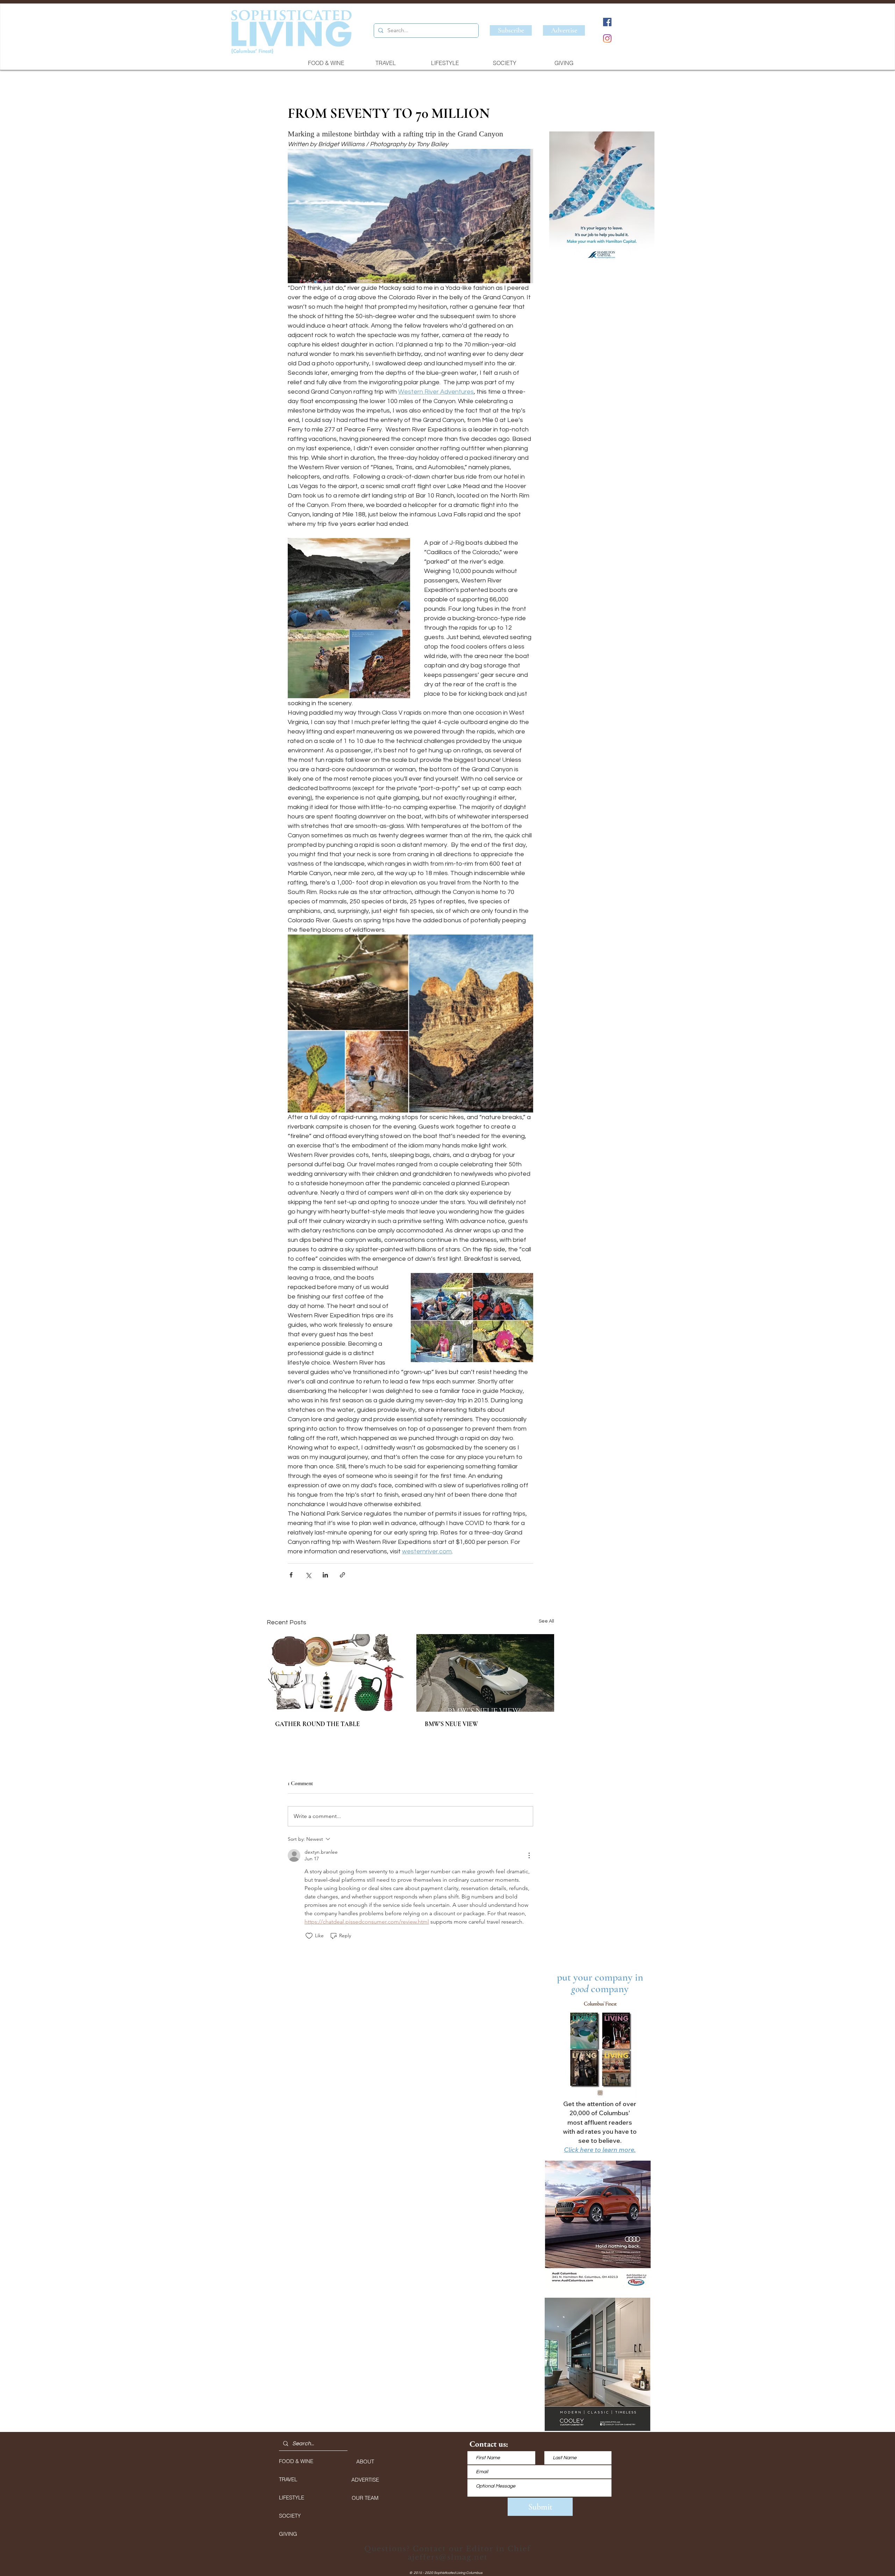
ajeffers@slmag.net (448, 2557)
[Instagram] (607, 38)
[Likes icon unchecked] (309, 1936)
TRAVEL (288, 2479)
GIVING (288, 2534)
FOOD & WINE (296, 2461)
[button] (602, 199)
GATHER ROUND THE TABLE (317, 1724)
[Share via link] (342, 1575)
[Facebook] (607, 22)
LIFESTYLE (292, 2498)
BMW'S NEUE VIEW (451, 1724)
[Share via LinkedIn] (325, 1575)
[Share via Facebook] (291, 1575)
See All (546, 1621)
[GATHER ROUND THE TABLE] (336, 1673)
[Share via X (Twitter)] (308, 1575)
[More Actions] (529, 1855)
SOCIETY (290, 2516)
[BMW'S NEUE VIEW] (485, 1673)
